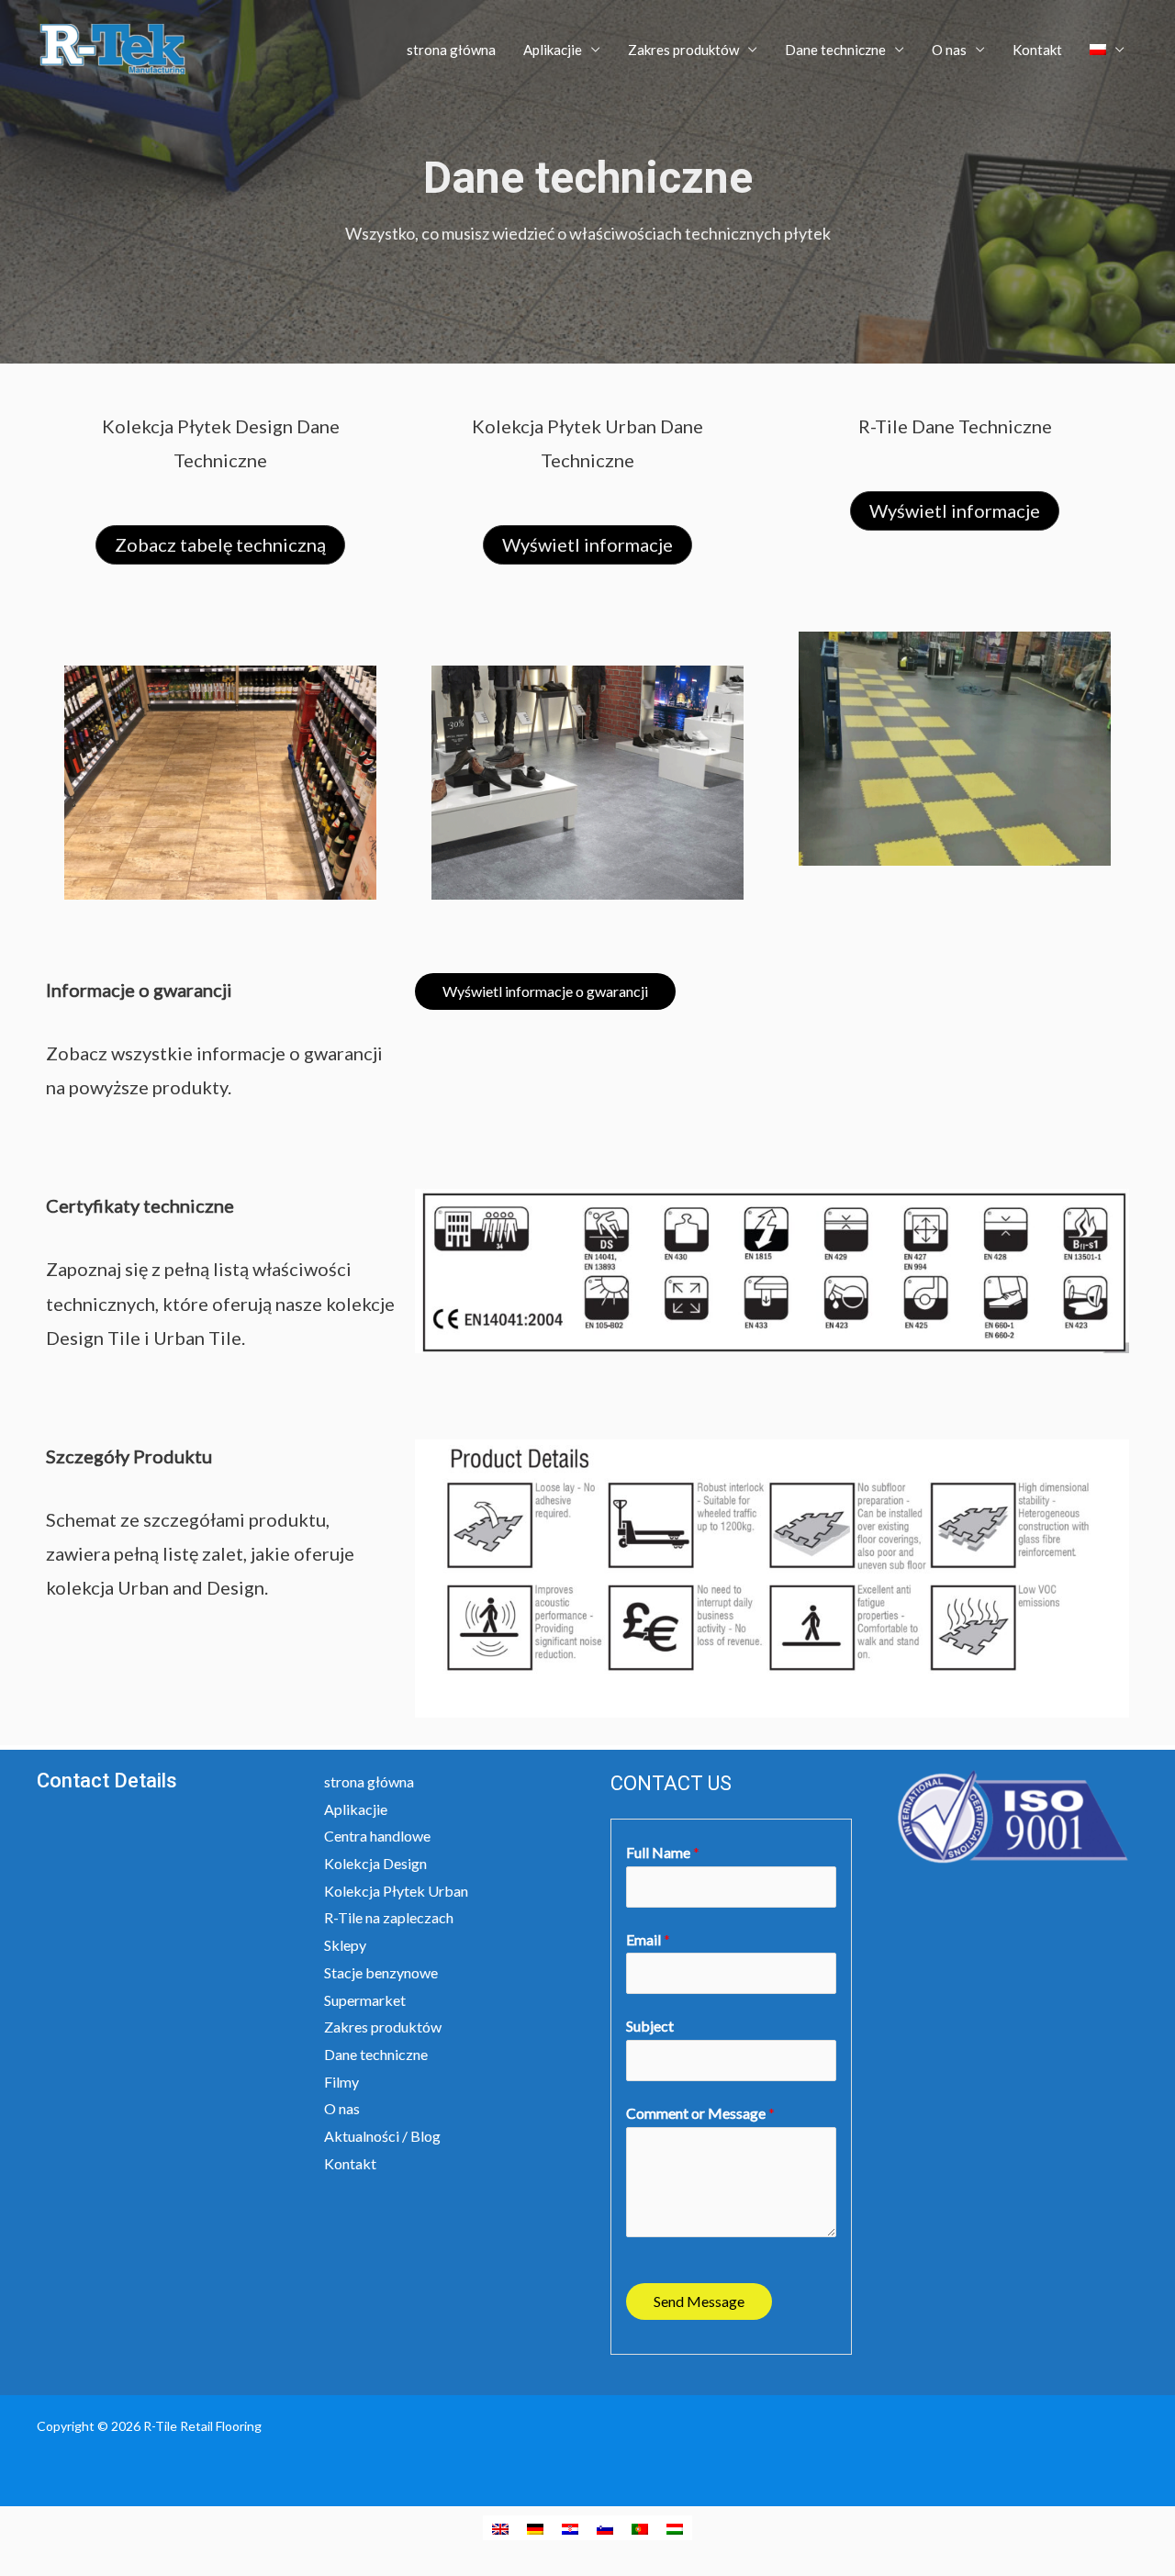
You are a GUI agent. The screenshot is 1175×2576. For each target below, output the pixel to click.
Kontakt (1037, 50)
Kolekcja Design (375, 1863)
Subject (650, 2026)
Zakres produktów (683, 50)
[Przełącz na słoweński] (605, 2528)
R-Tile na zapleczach (389, 1917)
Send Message (699, 2301)
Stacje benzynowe (381, 1972)
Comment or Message (700, 2113)
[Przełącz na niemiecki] (535, 2528)
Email (648, 1939)
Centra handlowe (377, 1836)
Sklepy (345, 1945)
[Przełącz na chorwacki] (570, 2528)
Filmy (341, 2082)
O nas (949, 50)
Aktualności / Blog (382, 2136)
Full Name (663, 1852)
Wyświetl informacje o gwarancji (545, 991)
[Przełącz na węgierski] (675, 2528)
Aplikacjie (553, 50)
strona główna (451, 50)
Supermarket (365, 2000)
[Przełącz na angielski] (500, 2528)
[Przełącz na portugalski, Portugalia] (640, 2528)
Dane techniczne (835, 50)
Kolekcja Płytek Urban (396, 1891)
